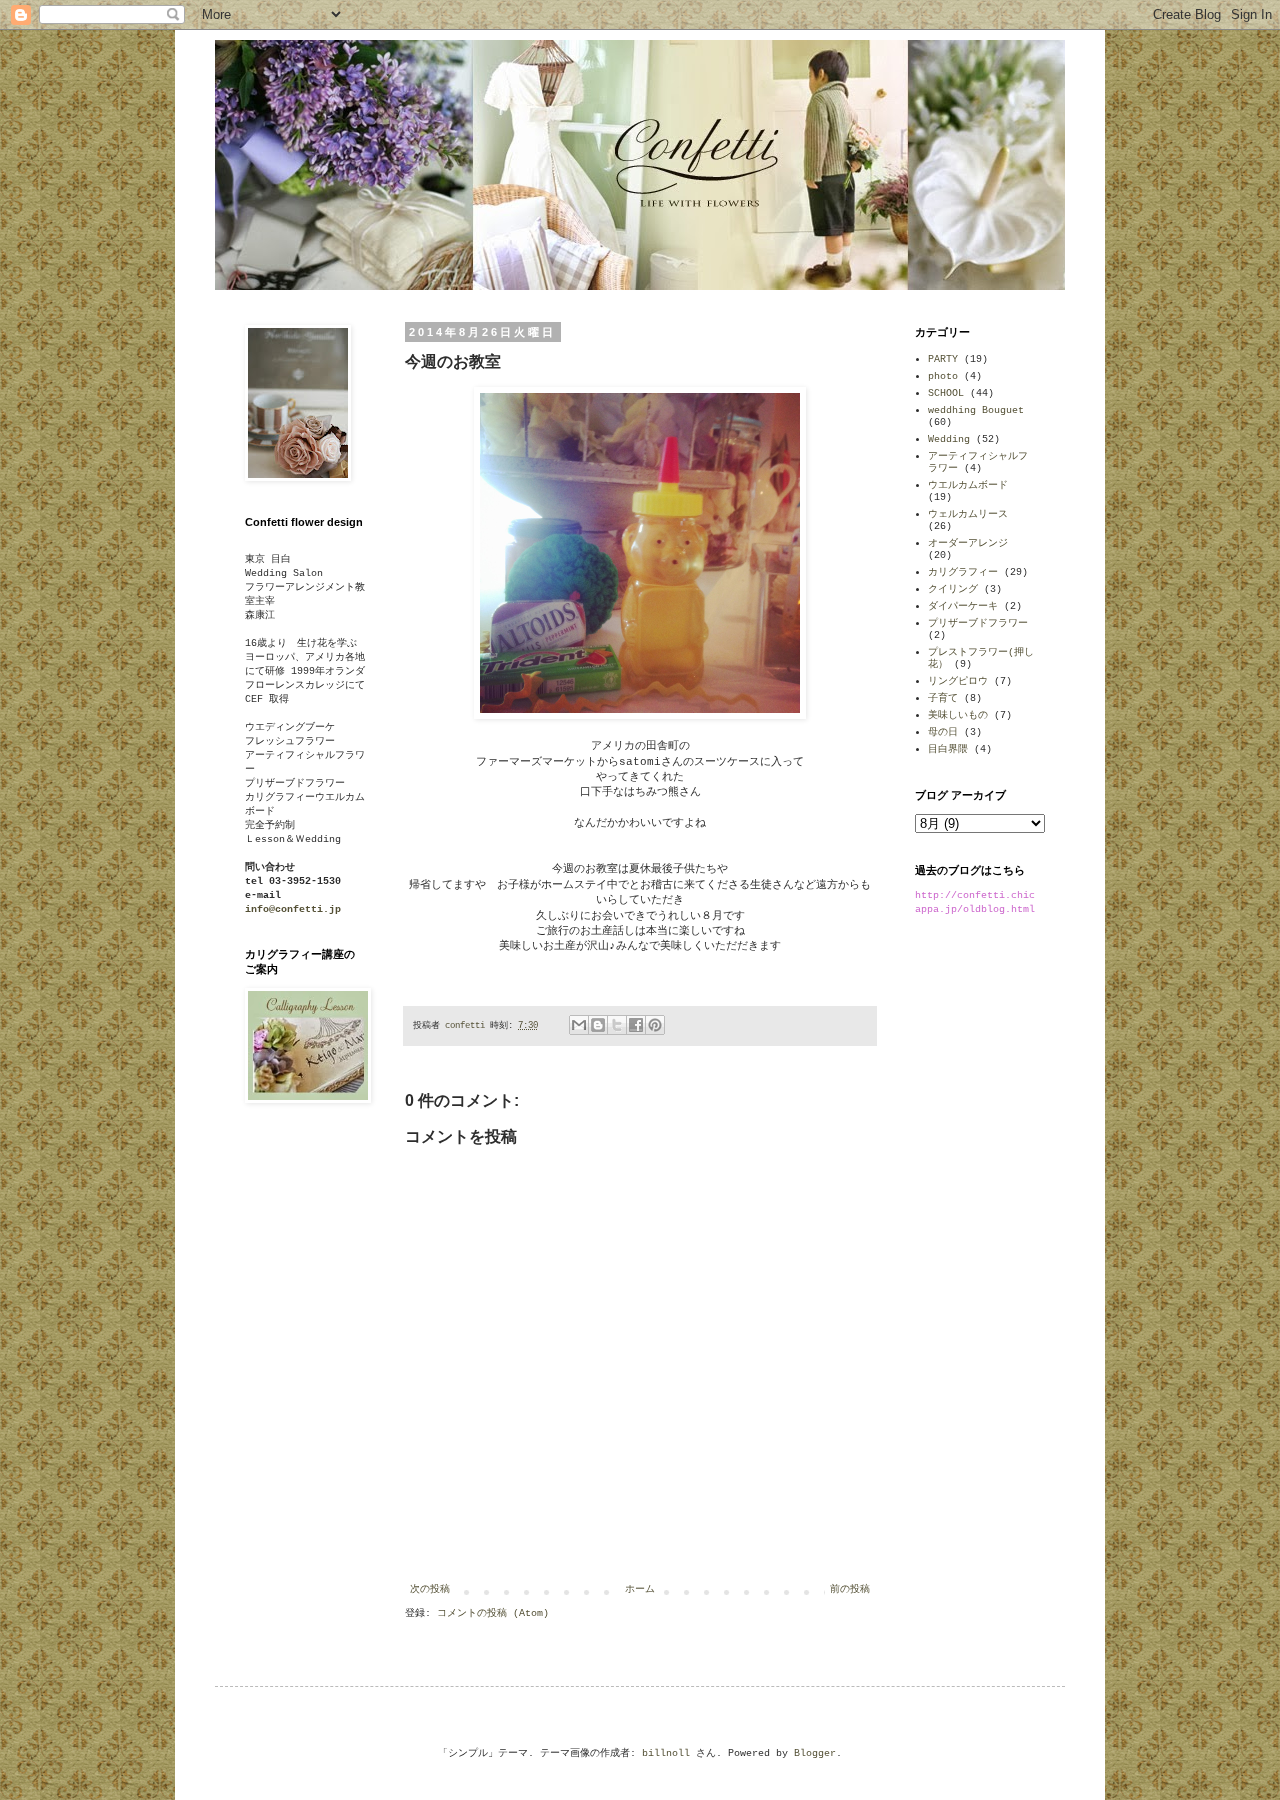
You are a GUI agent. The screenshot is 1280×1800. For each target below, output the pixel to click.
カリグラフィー (963, 572)
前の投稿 (850, 1589)
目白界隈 (948, 749)
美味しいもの (958, 715)
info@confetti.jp (293, 909)
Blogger (815, 1753)
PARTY (943, 359)
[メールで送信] (579, 1025)
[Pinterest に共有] (655, 1025)
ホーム (640, 1589)
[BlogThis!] (598, 1025)
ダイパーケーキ (963, 606)
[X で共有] (617, 1025)
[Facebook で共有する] (636, 1025)
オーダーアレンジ (968, 543)
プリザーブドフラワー (978, 623)
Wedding (949, 439)
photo (943, 376)
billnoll (666, 1753)
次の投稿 (430, 1589)
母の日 (943, 732)
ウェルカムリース (968, 514)
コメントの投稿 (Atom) (493, 1613)
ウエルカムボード (968, 485)
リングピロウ (958, 681)
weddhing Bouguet (976, 410)
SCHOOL (946, 393)
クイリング (953, 589)
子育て (943, 698)
